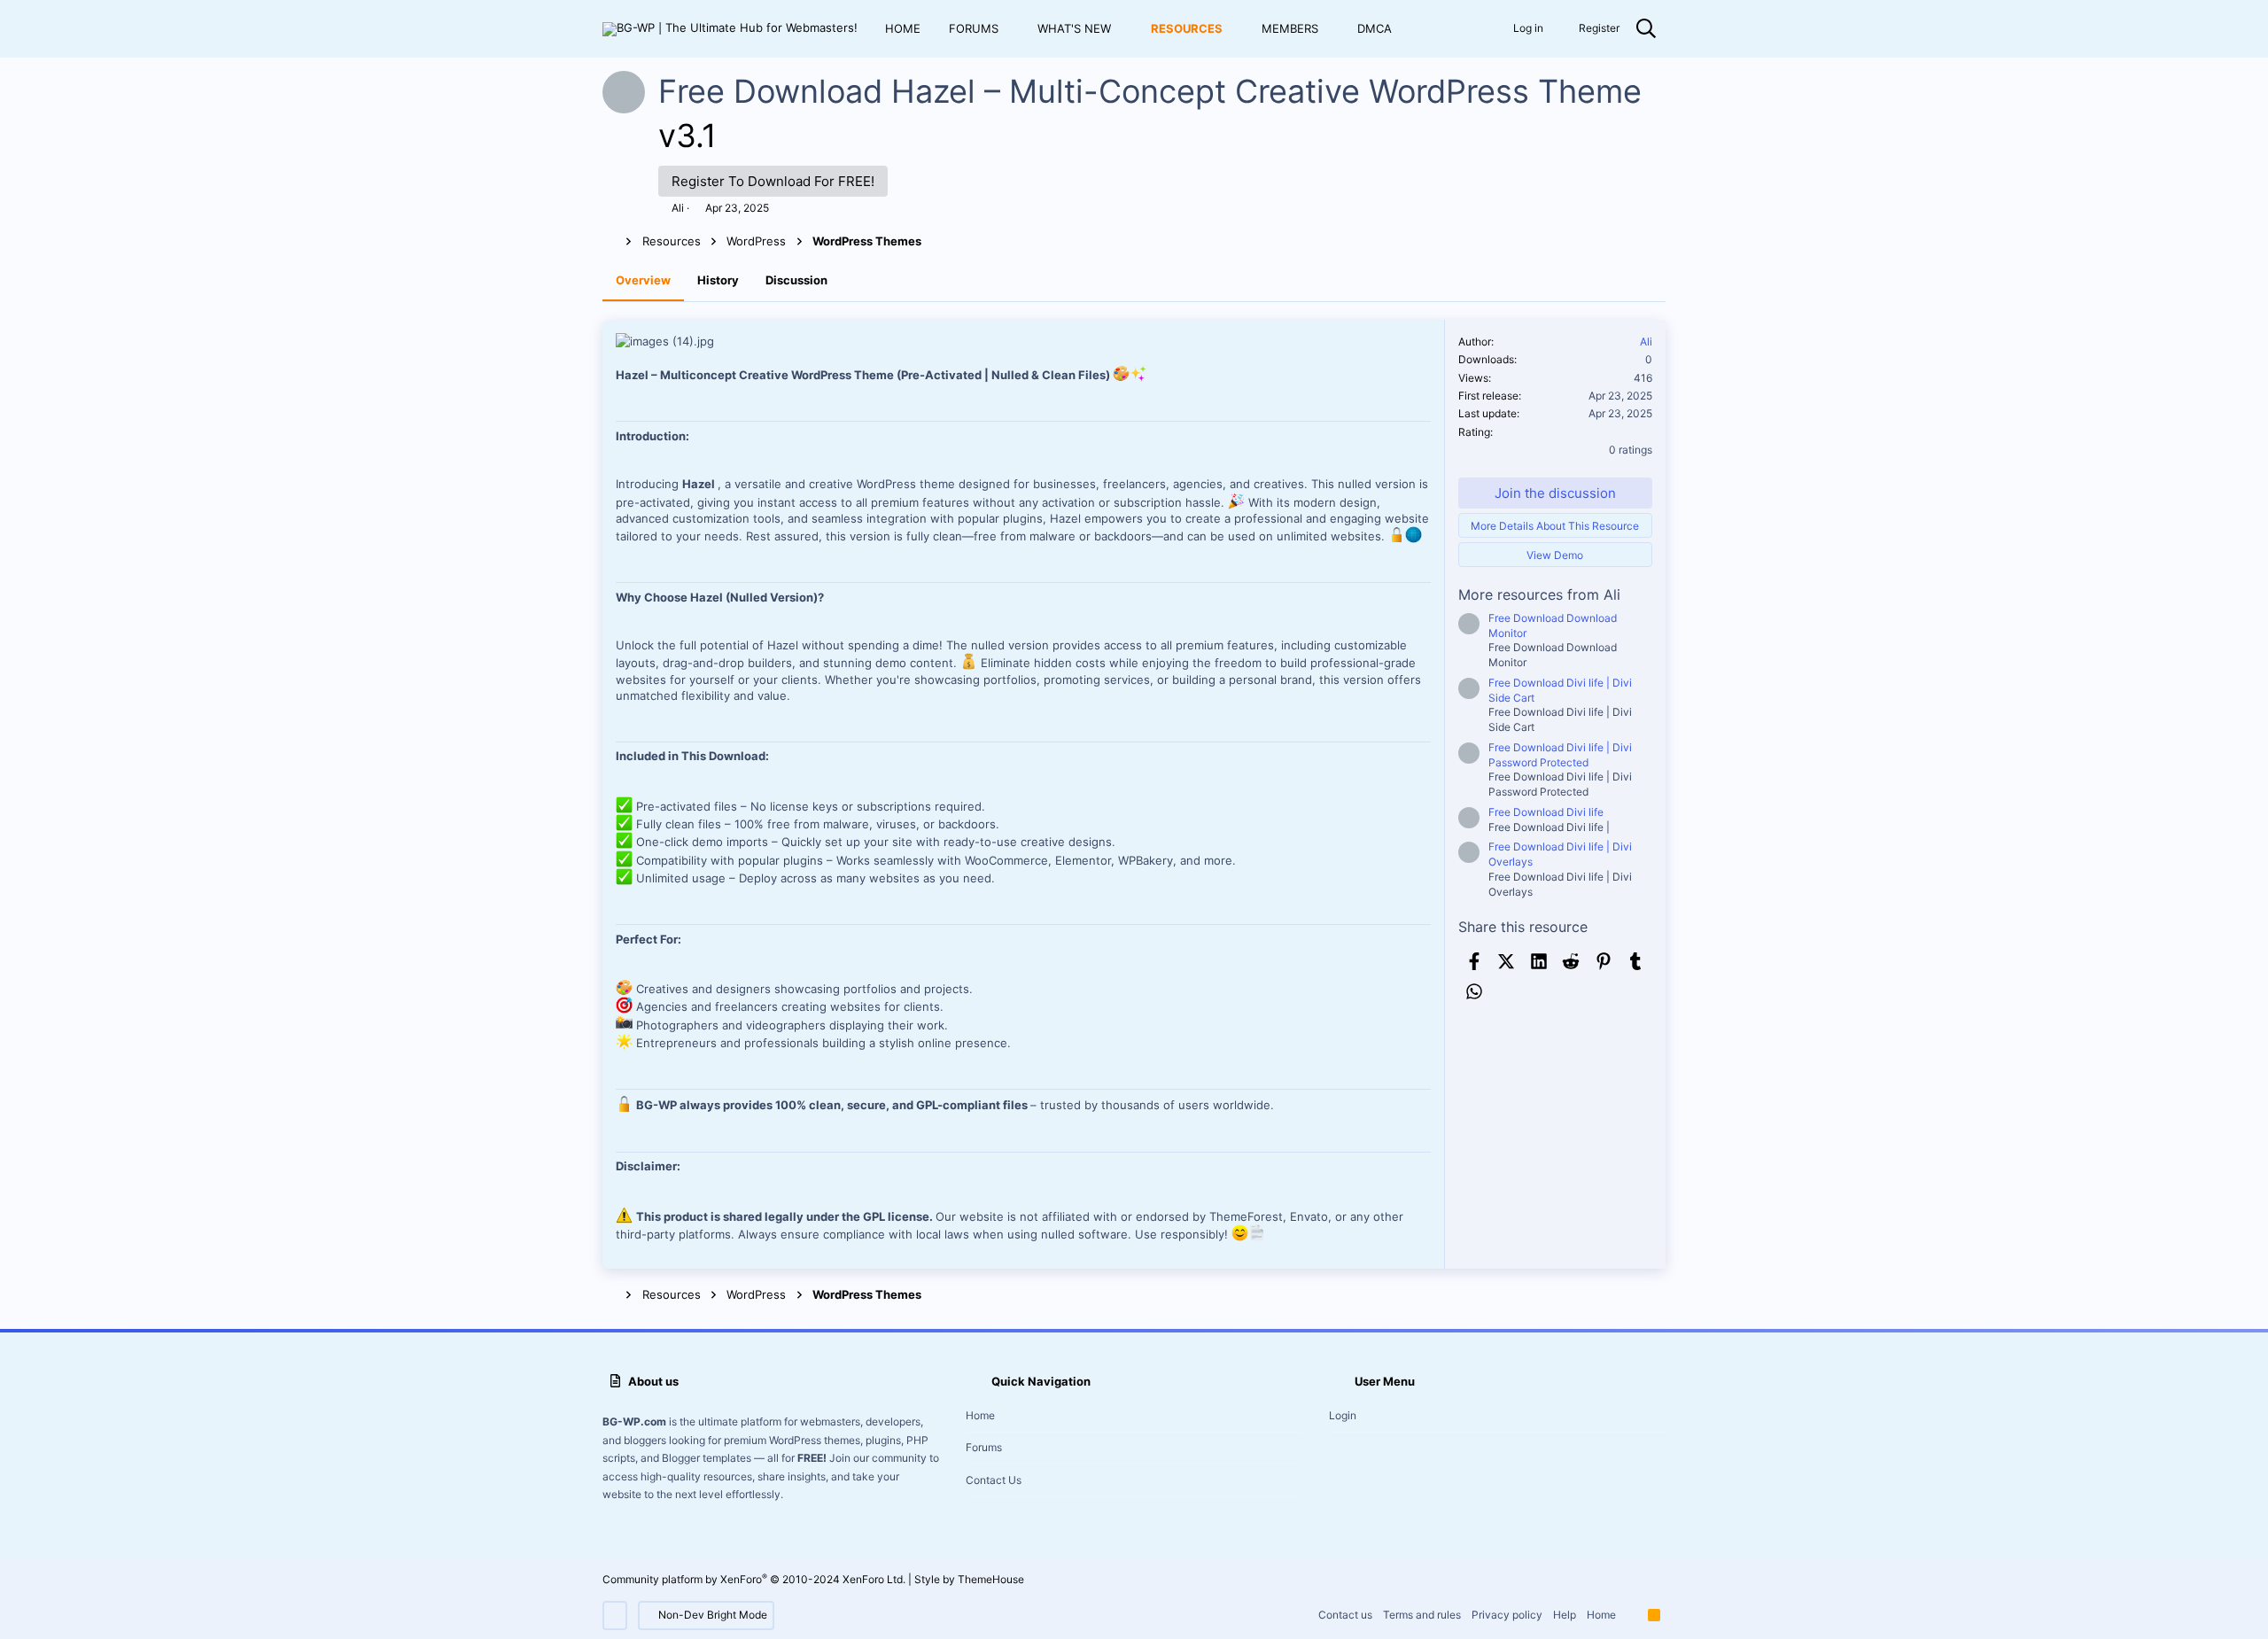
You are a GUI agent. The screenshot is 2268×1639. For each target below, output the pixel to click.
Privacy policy (1507, 1615)
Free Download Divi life (1546, 812)
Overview (643, 280)
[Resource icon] (1469, 624)
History (718, 280)
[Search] (1646, 29)
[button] (1012, 29)
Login (1343, 1415)
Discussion (796, 280)
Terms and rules (1422, 1615)
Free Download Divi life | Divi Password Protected (1560, 755)
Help (1565, 1615)
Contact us (994, 1480)
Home (980, 1415)
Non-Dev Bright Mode (711, 1615)
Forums (984, 1447)
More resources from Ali (1539, 594)
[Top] (1632, 1616)
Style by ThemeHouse (969, 1579)
